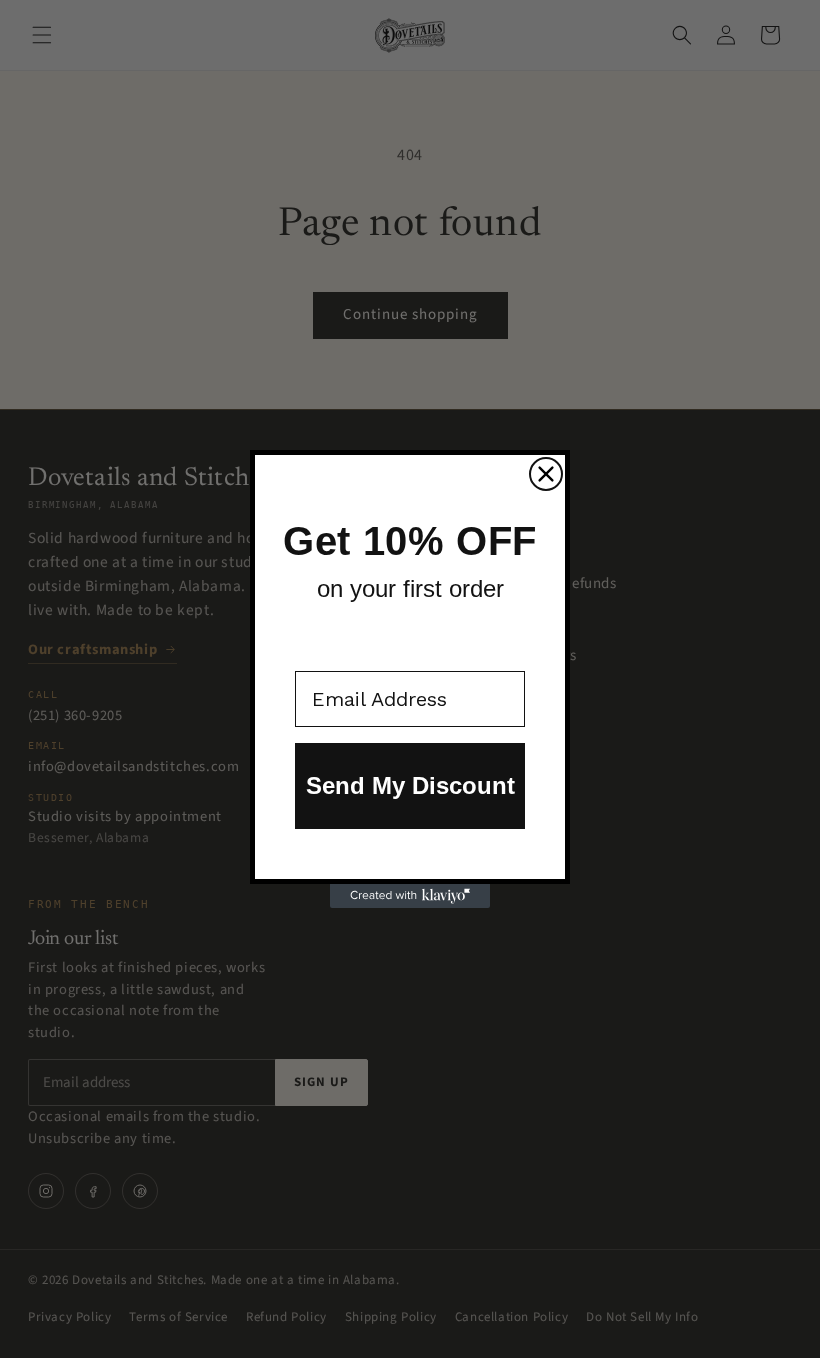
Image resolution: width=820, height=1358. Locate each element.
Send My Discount (410, 785)
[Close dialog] (546, 474)
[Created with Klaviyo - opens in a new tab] (410, 896)
